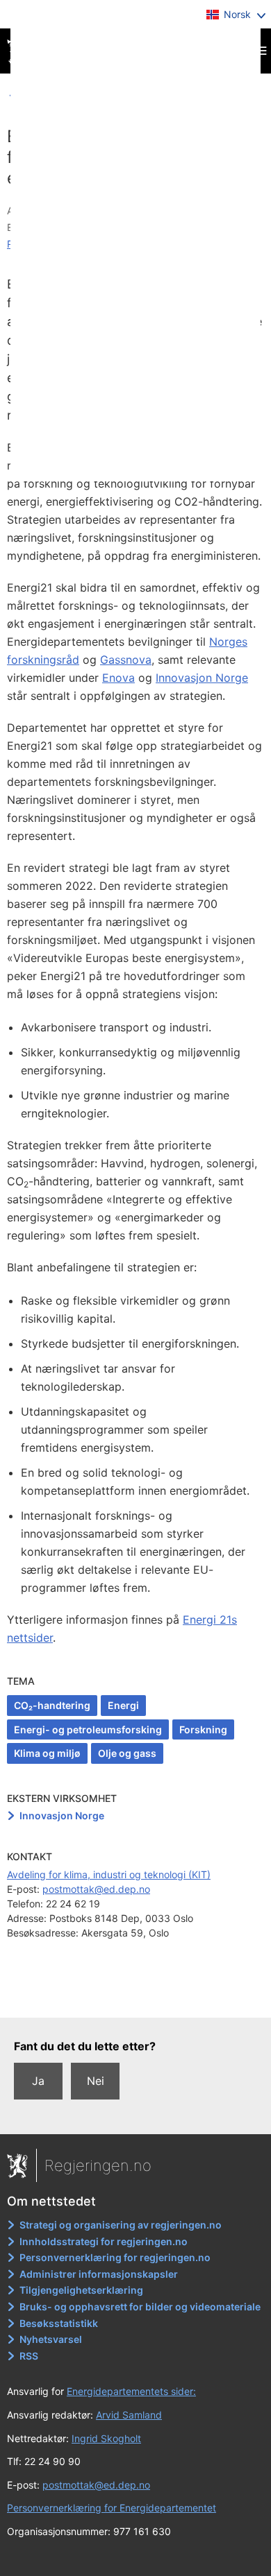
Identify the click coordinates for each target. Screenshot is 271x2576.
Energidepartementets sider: (131, 2391)
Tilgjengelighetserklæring (81, 2290)
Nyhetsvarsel (51, 2339)
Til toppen (136, 1997)
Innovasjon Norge (202, 678)
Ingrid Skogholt (106, 2438)
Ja (38, 2081)
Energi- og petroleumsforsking (88, 1729)
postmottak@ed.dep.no (96, 1889)
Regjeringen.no (98, 2165)
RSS (29, 2356)
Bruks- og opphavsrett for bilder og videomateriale (140, 2307)
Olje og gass (127, 1753)
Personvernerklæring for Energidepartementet (112, 2508)
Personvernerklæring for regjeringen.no (115, 2257)
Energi (123, 1705)
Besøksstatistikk (59, 2323)
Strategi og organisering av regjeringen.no (121, 2225)
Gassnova (126, 660)
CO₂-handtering (52, 1705)
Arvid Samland (129, 2415)
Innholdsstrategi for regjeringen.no (104, 2241)
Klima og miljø (47, 1753)
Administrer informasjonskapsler (99, 2274)
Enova (118, 678)
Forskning (203, 1729)
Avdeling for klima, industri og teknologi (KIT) (109, 1874)
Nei (96, 2081)
